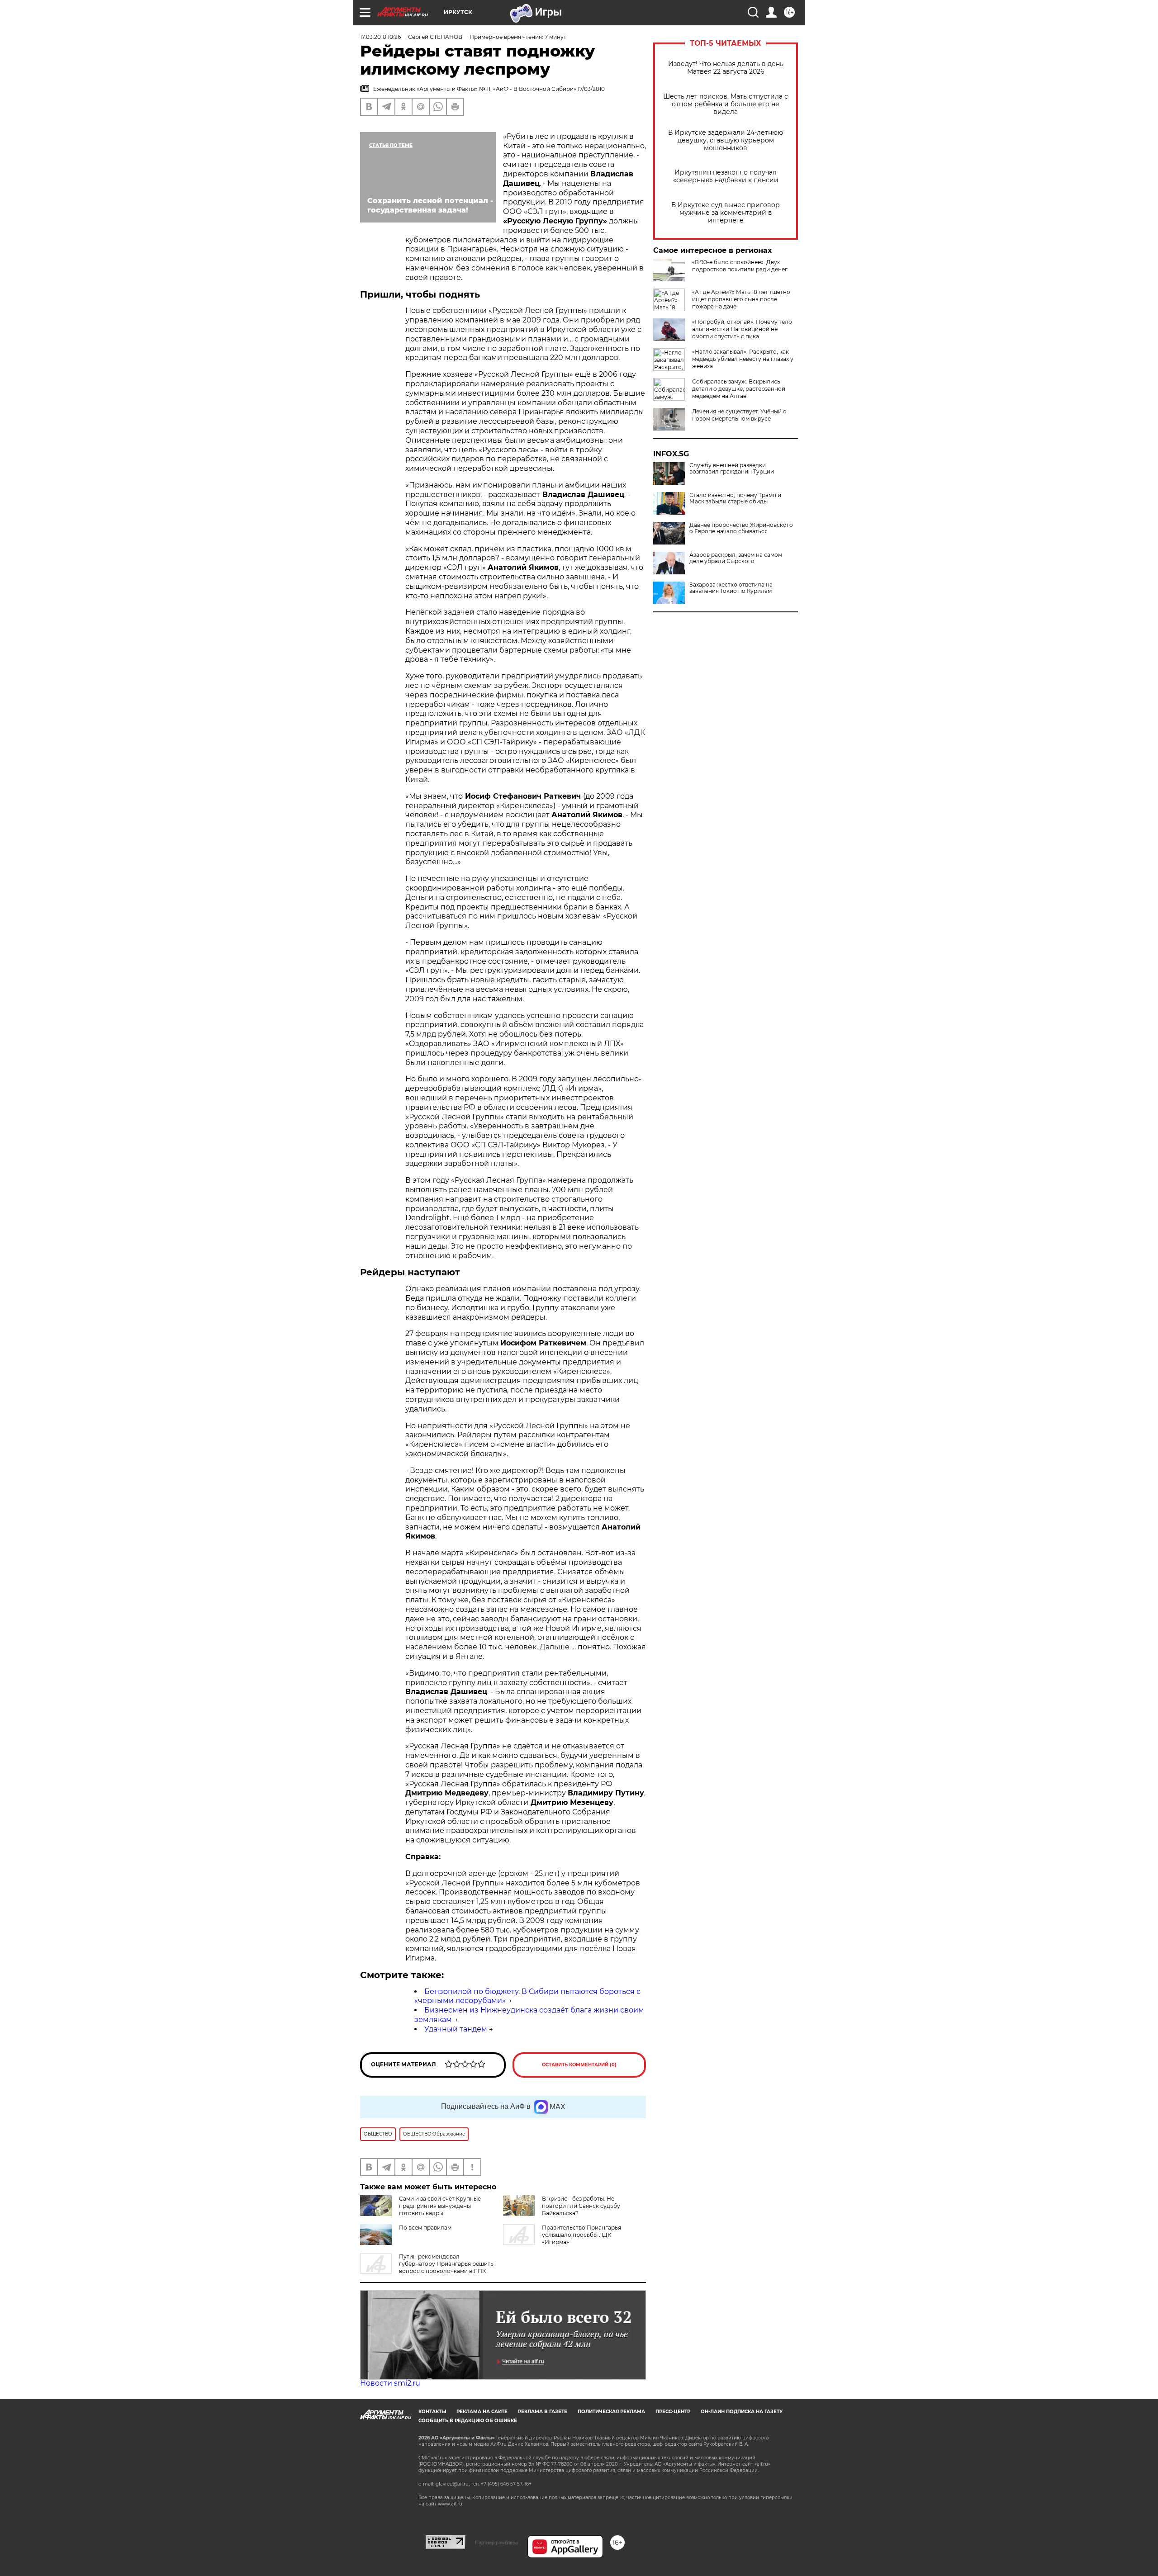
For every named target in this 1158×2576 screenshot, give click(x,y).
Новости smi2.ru (390, 2383)
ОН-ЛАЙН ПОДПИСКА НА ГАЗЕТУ (742, 2412)
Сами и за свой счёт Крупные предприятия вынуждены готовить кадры (440, 2206)
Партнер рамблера (496, 2543)
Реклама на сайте (482, 2412)
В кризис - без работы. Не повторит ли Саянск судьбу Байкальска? (581, 2206)
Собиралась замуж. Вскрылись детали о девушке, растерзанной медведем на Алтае (739, 389)
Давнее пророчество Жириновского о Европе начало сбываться (741, 528)
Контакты (432, 2412)
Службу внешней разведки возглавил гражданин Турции (732, 469)
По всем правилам (425, 2228)
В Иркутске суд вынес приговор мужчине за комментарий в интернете (726, 213)
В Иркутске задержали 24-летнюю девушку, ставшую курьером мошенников (726, 140)
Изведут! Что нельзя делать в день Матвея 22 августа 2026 (726, 68)
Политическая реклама (611, 2412)
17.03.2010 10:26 (380, 37)
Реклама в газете (543, 2412)
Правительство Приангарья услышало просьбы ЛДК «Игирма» (581, 2235)
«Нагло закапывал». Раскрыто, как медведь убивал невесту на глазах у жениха (743, 359)
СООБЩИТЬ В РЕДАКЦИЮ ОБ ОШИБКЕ (468, 2421)
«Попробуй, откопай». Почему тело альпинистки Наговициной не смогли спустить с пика (742, 329)
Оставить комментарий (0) (579, 2065)
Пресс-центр (673, 2412)
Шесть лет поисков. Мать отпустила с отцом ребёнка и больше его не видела (726, 104)
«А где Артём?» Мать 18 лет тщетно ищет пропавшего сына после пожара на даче (741, 299)
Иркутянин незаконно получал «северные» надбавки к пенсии (726, 176)
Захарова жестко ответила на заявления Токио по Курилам (731, 588)
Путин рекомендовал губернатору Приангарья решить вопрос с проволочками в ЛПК (446, 2264)
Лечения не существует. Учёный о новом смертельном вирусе (739, 415)
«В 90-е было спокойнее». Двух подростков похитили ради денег (740, 266)
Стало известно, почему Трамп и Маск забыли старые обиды (735, 498)
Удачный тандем (456, 2029)
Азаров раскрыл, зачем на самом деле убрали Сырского (736, 558)
